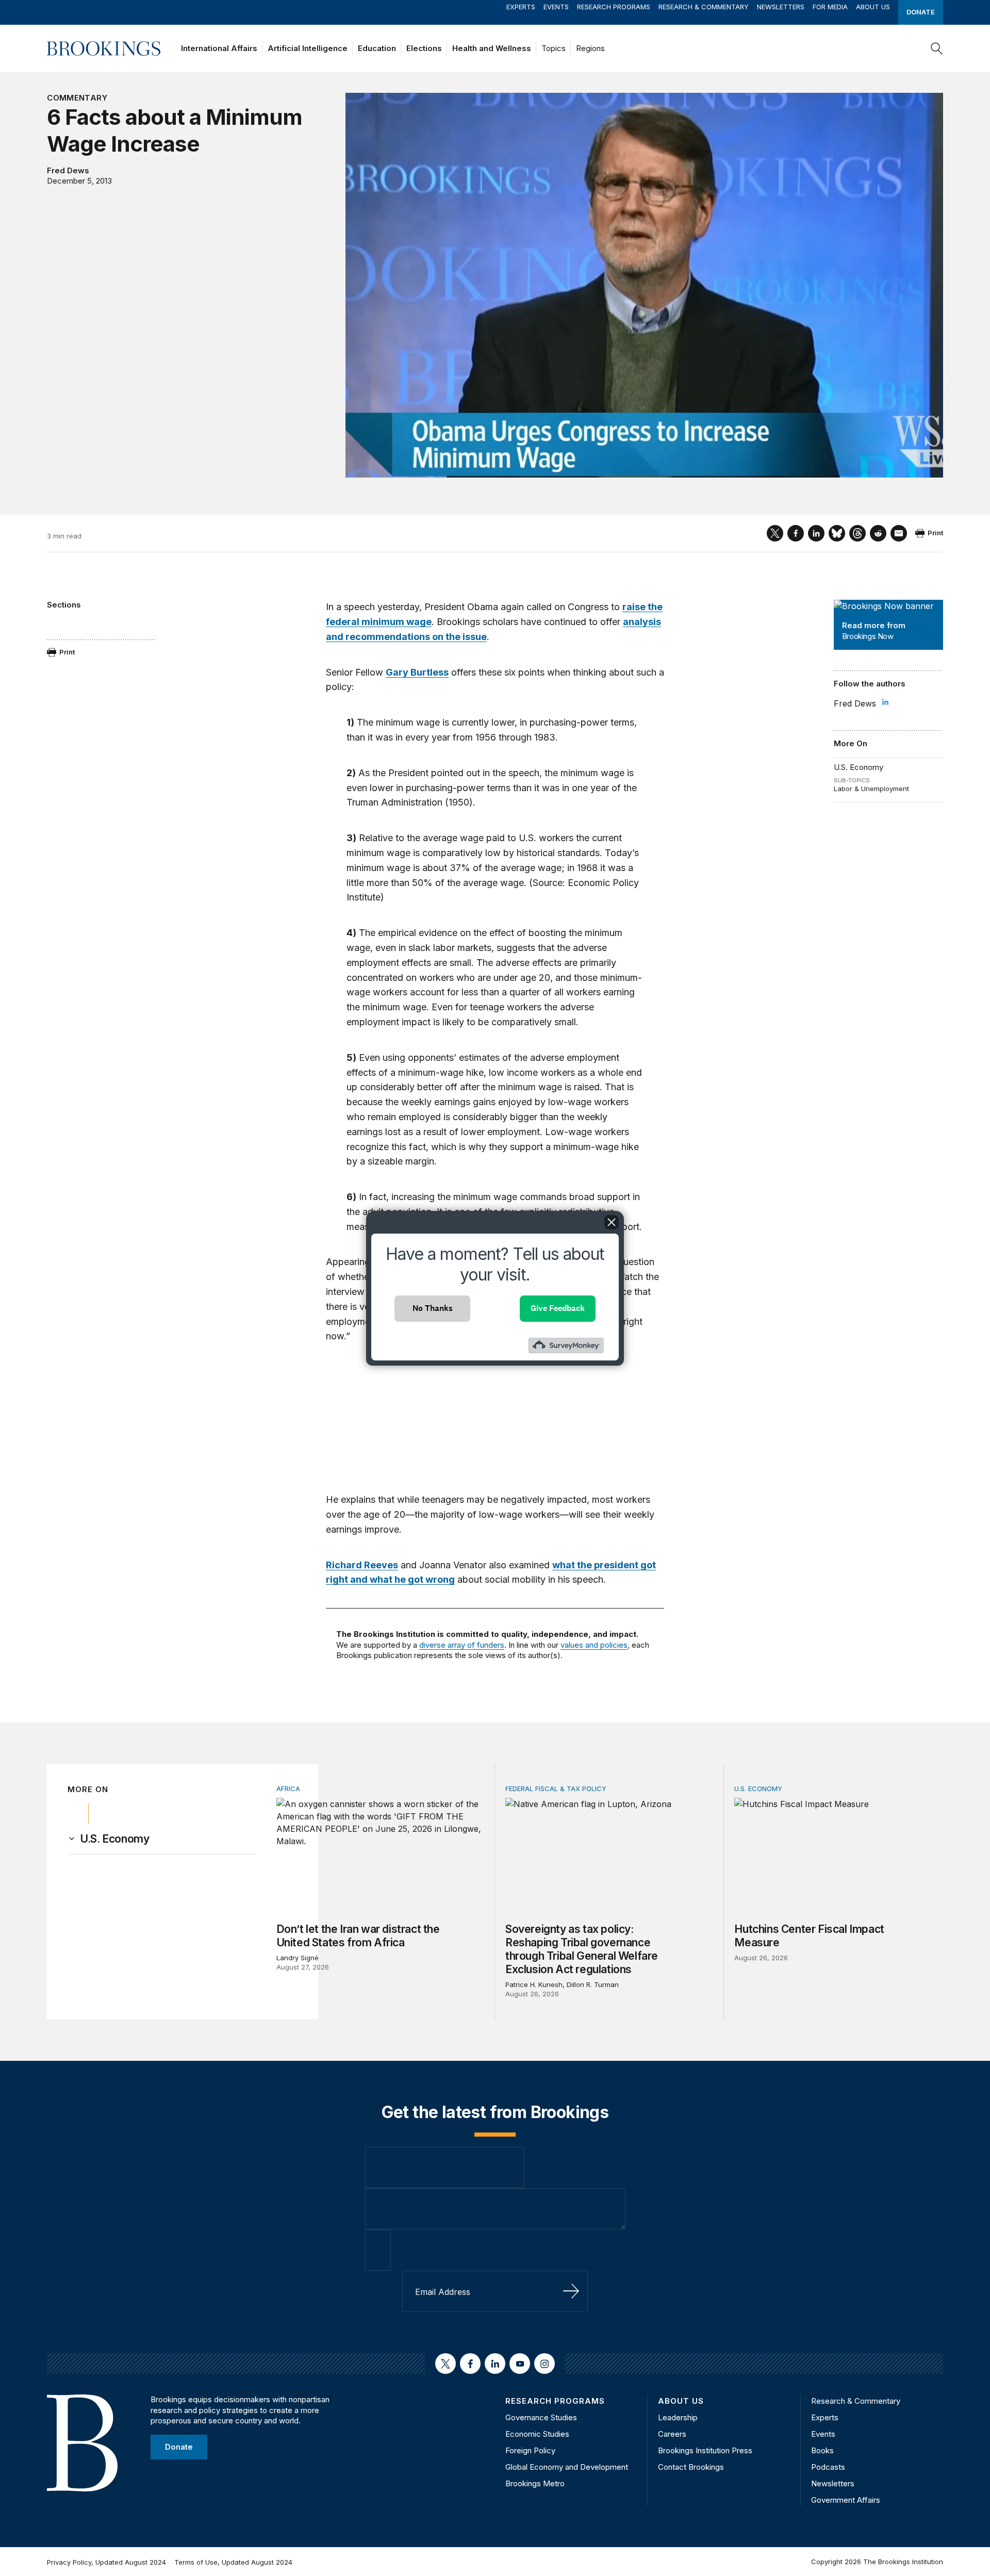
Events (556, 7)
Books (822, 2450)
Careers (672, 2434)
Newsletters (781, 7)
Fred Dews (68, 170)
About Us (873, 7)
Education (377, 48)
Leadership (678, 2417)
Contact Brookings (691, 2467)
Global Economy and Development (567, 2467)
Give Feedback (558, 1308)
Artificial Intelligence (308, 48)
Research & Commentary (704, 7)
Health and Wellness (492, 48)
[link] (114, 1839)
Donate (921, 12)
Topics (554, 48)
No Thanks (433, 1308)
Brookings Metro (535, 2483)
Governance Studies (541, 2417)
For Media (830, 7)
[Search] (937, 48)
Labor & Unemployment (871, 789)
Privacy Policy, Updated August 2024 (106, 2562)
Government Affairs (846, 2500)
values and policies (594, 1645)
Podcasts (828, 2467)
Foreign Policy (530, 2450)
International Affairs (219, 48)
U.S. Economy (859, 767)
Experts (521, 7)
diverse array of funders (462, 1645)
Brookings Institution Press (705, 2450)
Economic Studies (537, 2434)
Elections (424, 48)
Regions (590, 48)
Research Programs (614, 7)
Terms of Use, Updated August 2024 (233, 2562)
